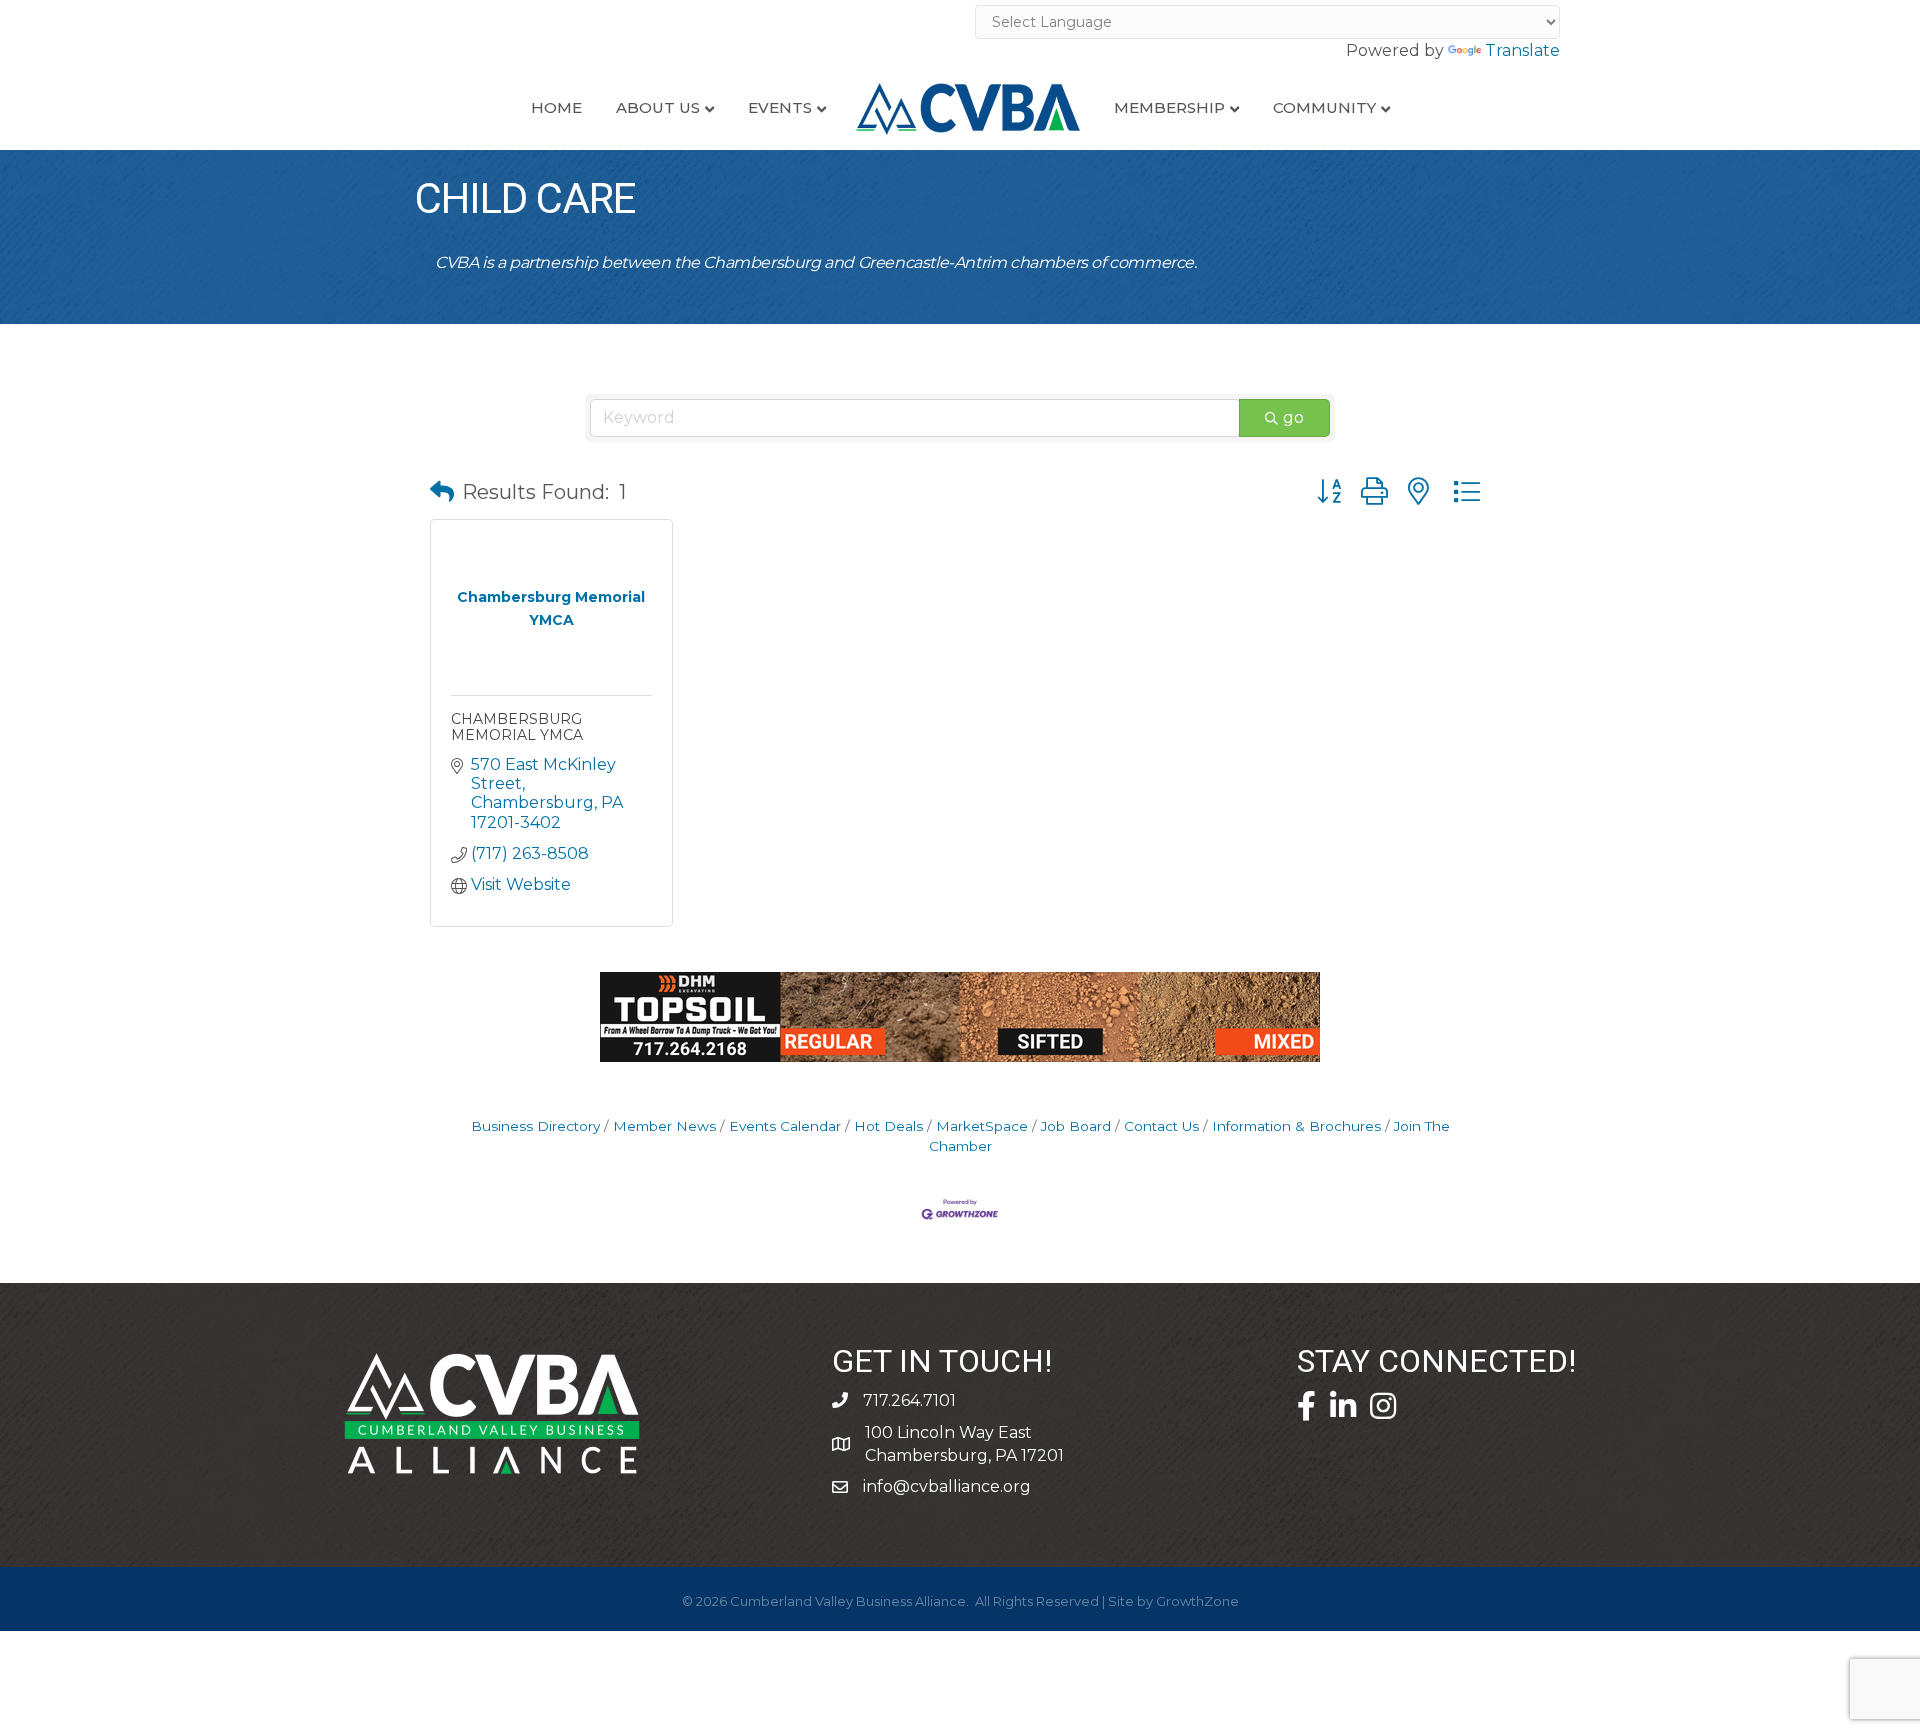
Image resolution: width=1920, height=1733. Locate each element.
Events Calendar (785, 1126)
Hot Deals (888, 1126)
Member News (664, 1126)
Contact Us (1161, 1126)
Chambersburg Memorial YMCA (517, 726)
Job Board (1076, 1126)
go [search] (1293, 417)
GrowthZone (1197, 1601)
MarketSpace (982, 1126)
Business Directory (535, 1126)
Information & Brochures (1296, 1126)
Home (556, 107)
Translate (1522, 50)
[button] (442, 492)
